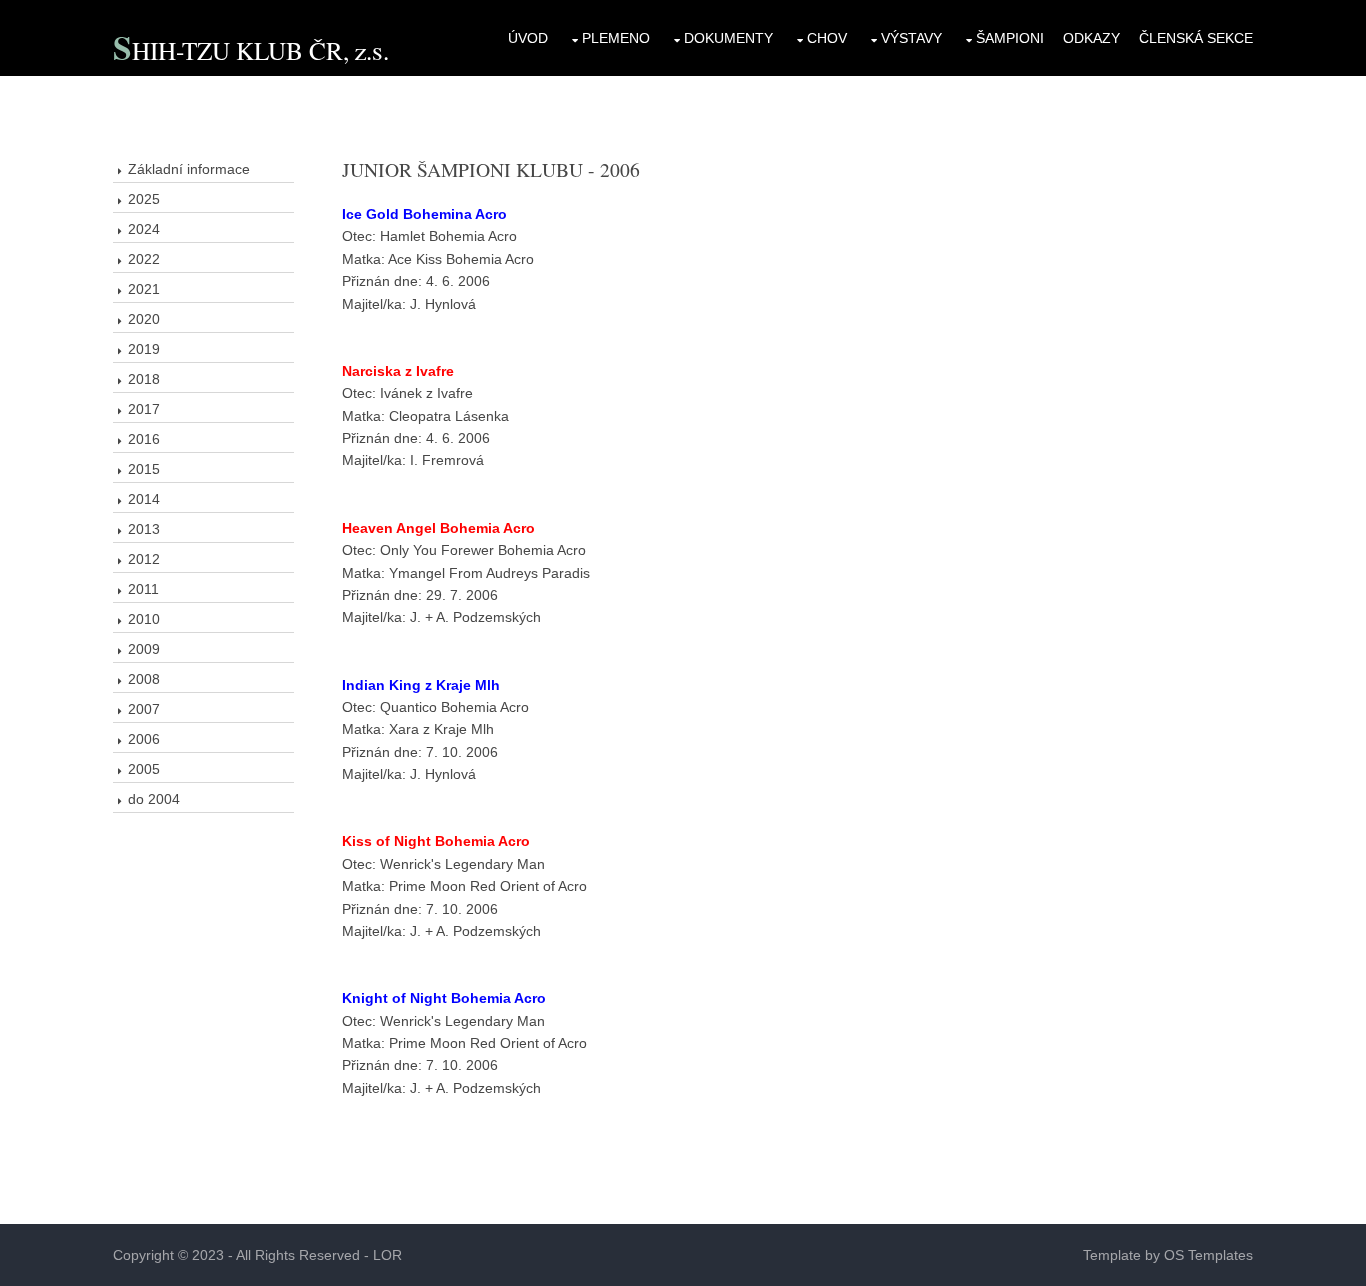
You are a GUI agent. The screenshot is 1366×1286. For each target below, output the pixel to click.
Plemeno (616, 38)
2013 (144, 529)
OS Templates (1208, 1255)
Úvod (528, 38)
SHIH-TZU (174, 50)
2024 (144, 229)
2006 (144, 739)
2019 (144, 349)
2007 (144, 709)
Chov (827, 38)
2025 (144, 199)
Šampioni (1010, 38)
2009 (144, 649)
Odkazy (1091, 38)
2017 (144, 409)
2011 (143, 589)
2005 (144, 769)
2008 (144, 679)
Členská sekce (1196, 38)
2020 (144, 319)
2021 (144, 289)
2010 (144, 619)
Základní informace (189, 169)
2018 (144, 379)
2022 (144, 259)
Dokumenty (728, 38)
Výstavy (911, 38)
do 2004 (154, 799)
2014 (144, 499)
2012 (144, 559)
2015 (144, 469)
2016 (144, 439)
